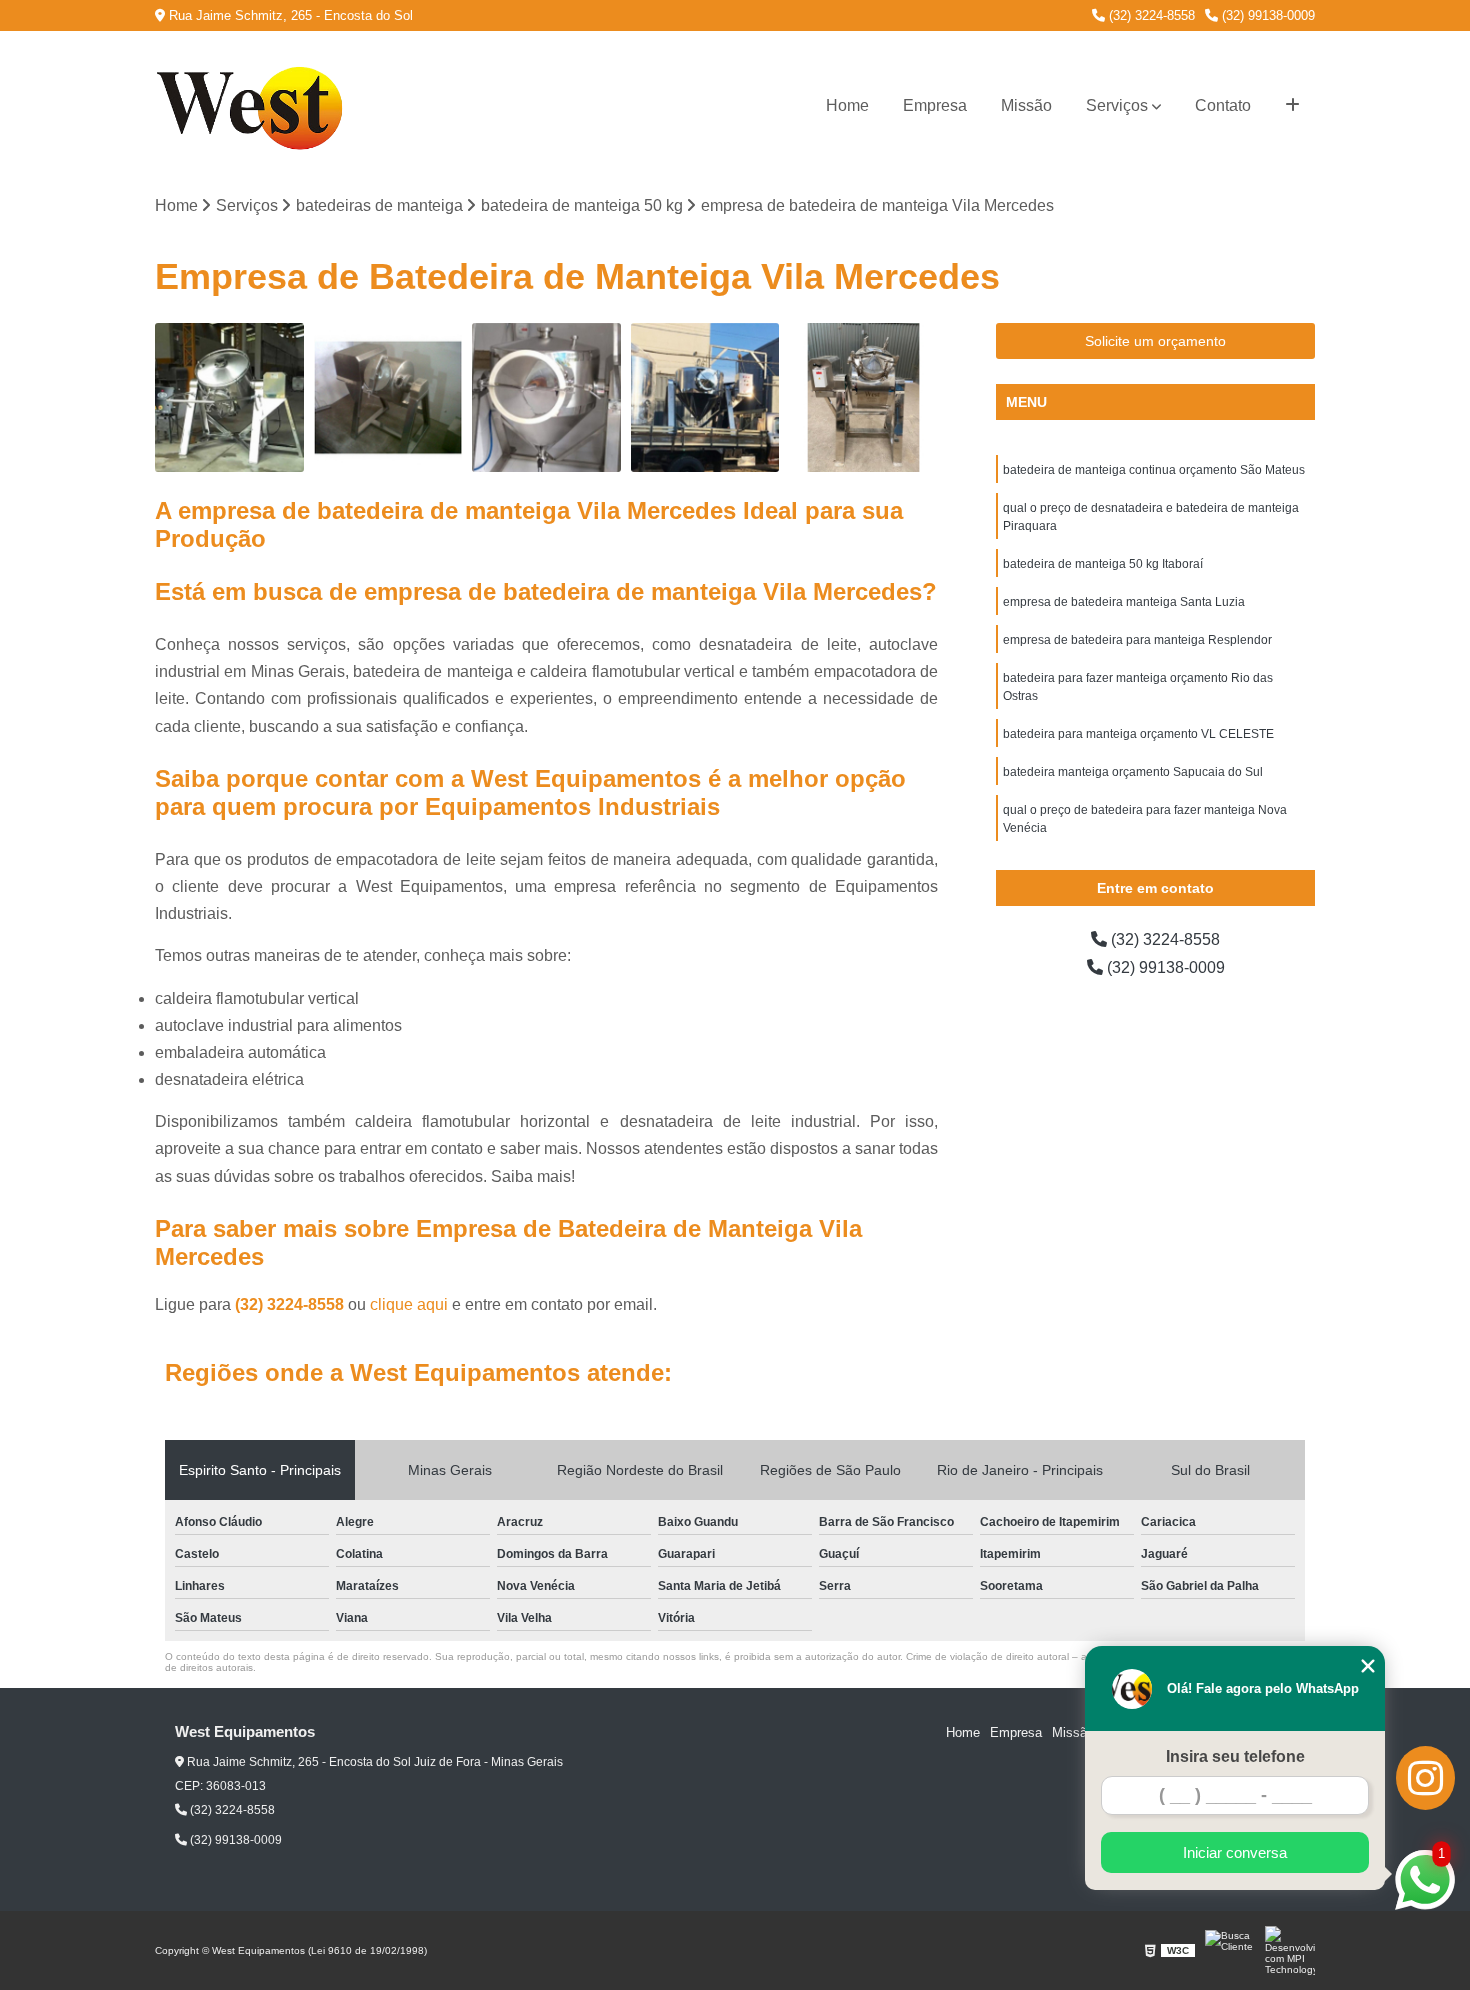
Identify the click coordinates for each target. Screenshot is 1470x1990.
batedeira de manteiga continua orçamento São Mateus (1154, 470)
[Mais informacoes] (1292, 106)
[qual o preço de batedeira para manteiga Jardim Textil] (388, 397)
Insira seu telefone (1235, 1756)
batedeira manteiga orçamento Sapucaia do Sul (1133, 772)
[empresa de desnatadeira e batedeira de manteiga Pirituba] (705, 397)
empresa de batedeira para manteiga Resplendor (1137, 640)
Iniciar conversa (1235, 1852)
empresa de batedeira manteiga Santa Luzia (1124, 602)
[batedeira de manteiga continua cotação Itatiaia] (863, 397)
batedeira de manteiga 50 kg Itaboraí (1103, 564)
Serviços (1117, 105)
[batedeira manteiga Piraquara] (229, 397)
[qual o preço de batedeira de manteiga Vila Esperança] (546, 397)
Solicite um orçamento (1155, 341)
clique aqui (409, 1304)
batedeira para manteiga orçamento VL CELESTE (1138, 734)
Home (847, 105)
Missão (1026, 105)
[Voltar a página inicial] (255, 106)
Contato (1223, 105)
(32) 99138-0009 (1266, 15)
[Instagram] (1425, 1778)
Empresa (935, 105)
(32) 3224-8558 (1150, 15)
